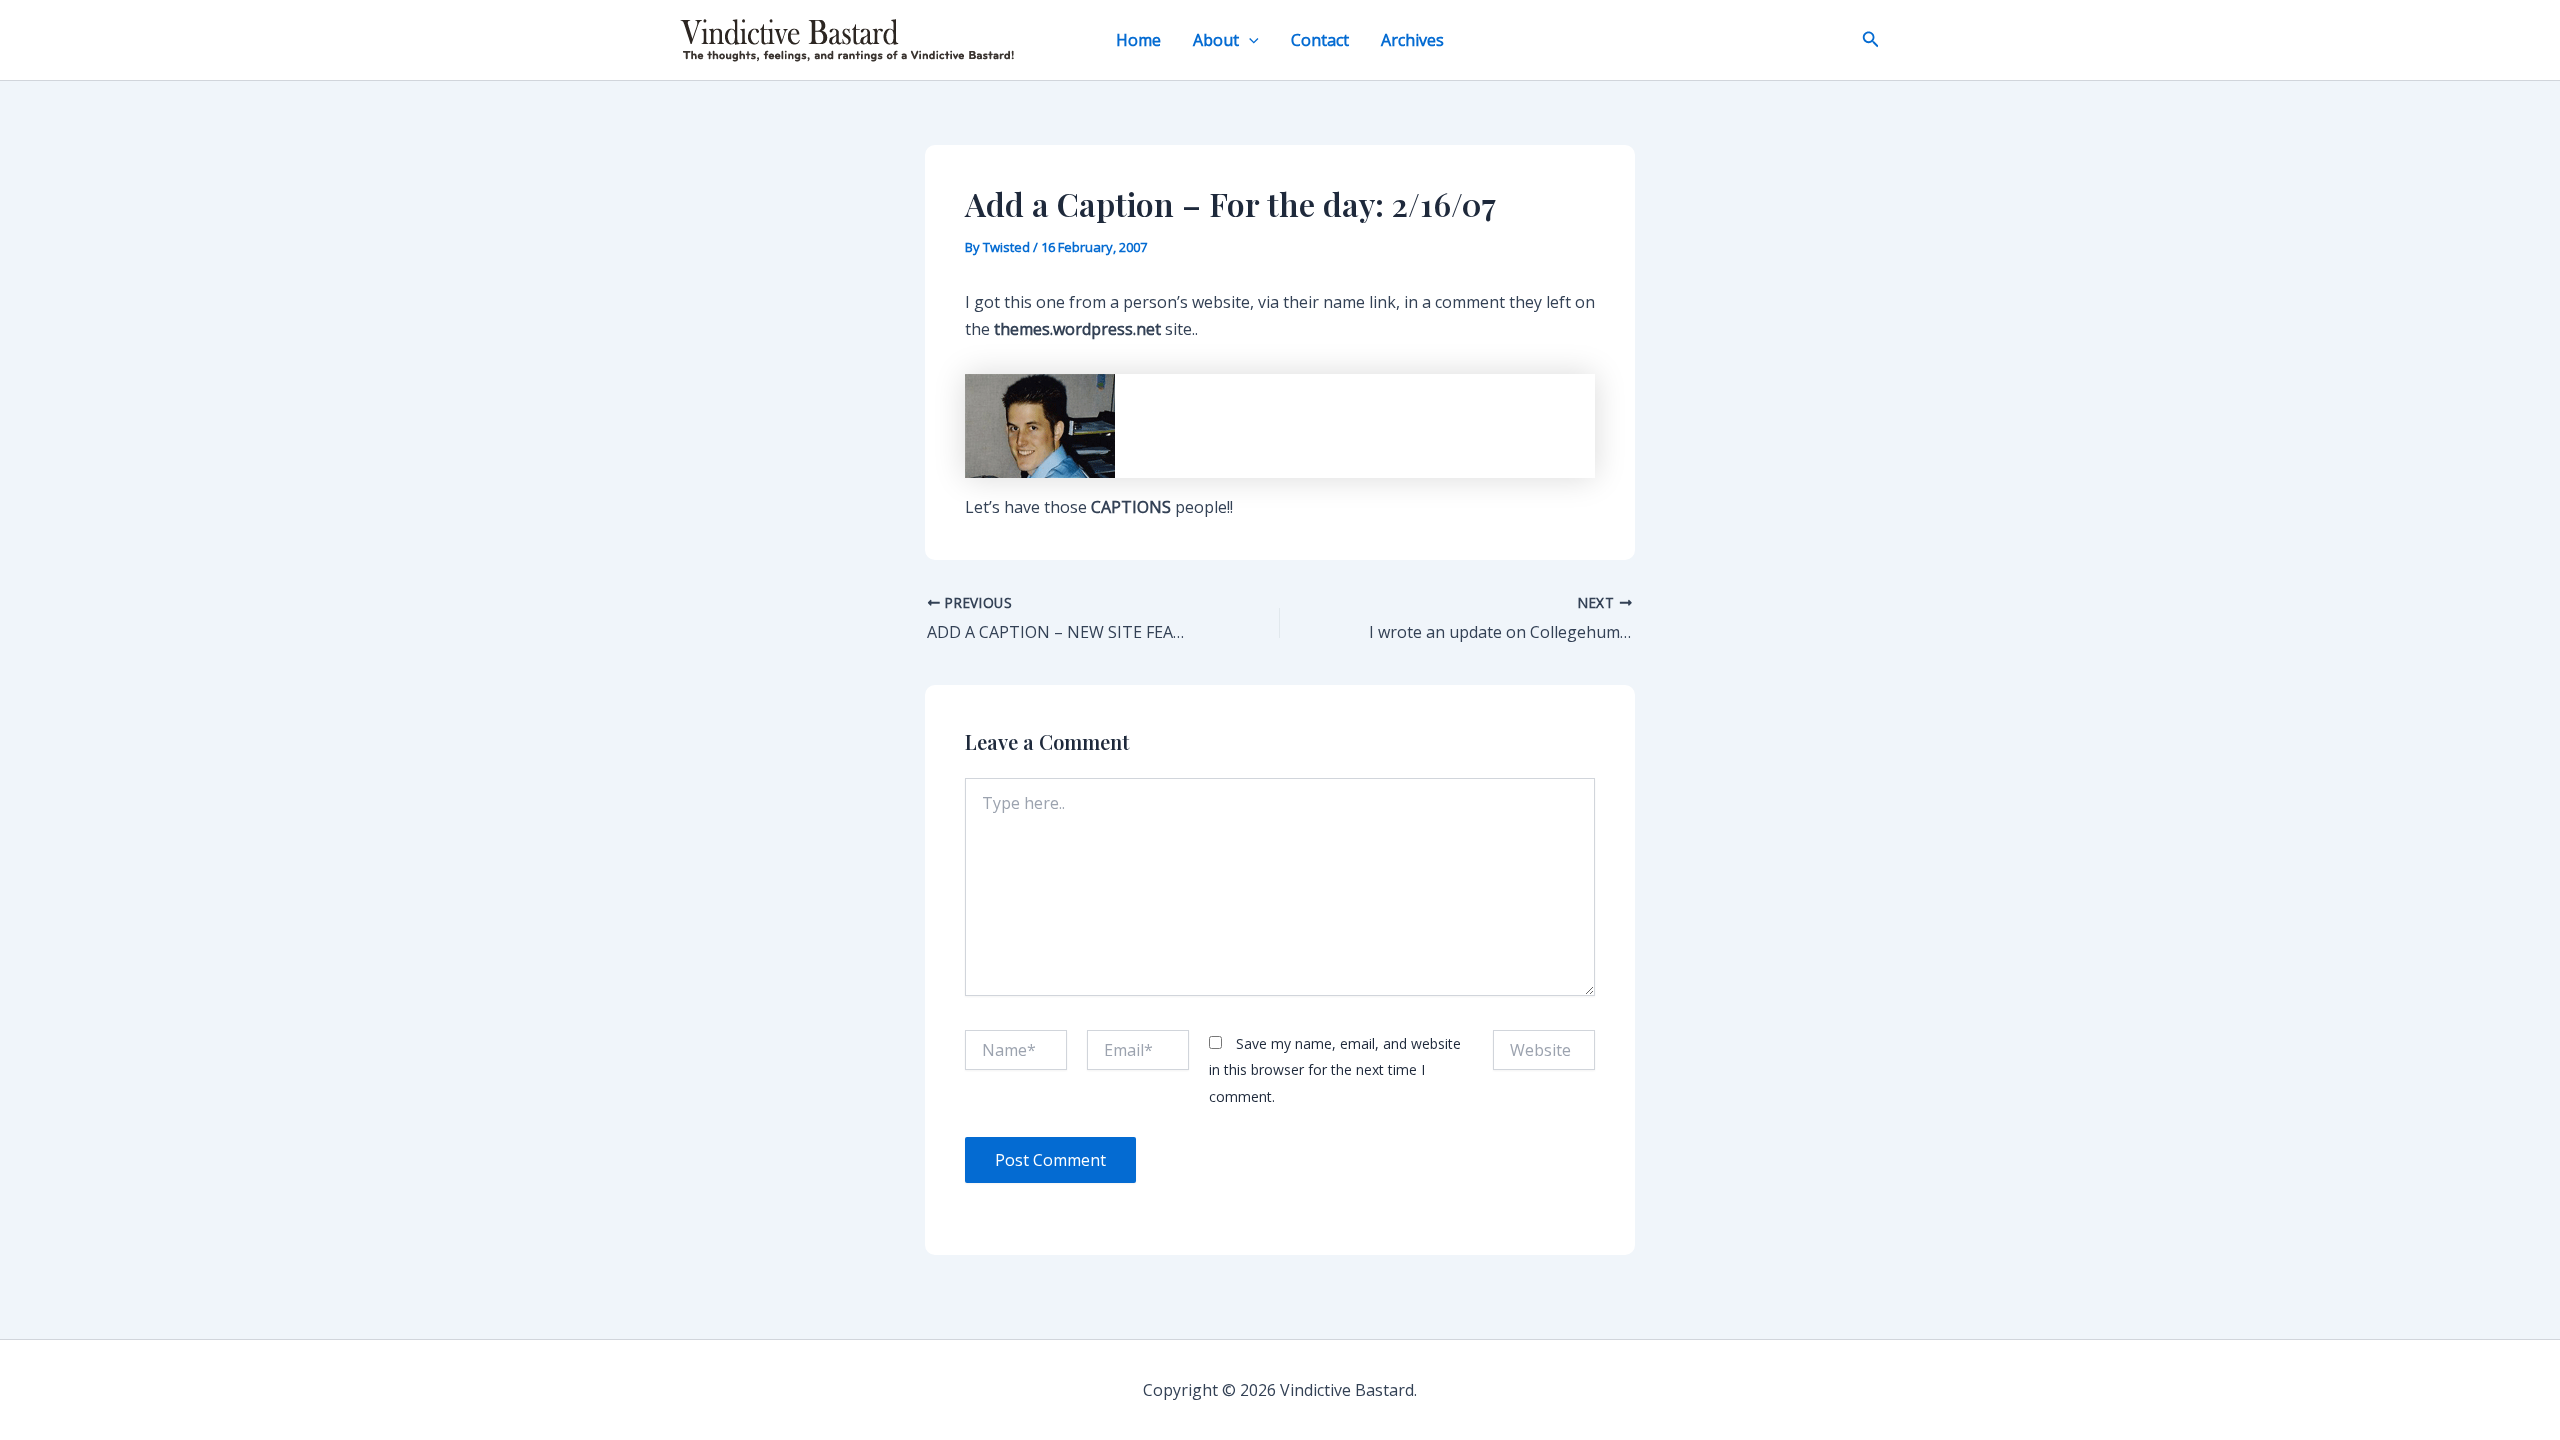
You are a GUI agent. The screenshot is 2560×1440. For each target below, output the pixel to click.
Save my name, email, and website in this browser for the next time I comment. (1335, 1070)
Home (1138, 40)
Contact (1320, 40)
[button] (1249, 40)
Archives (1412, 40)
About (1216, 40)
